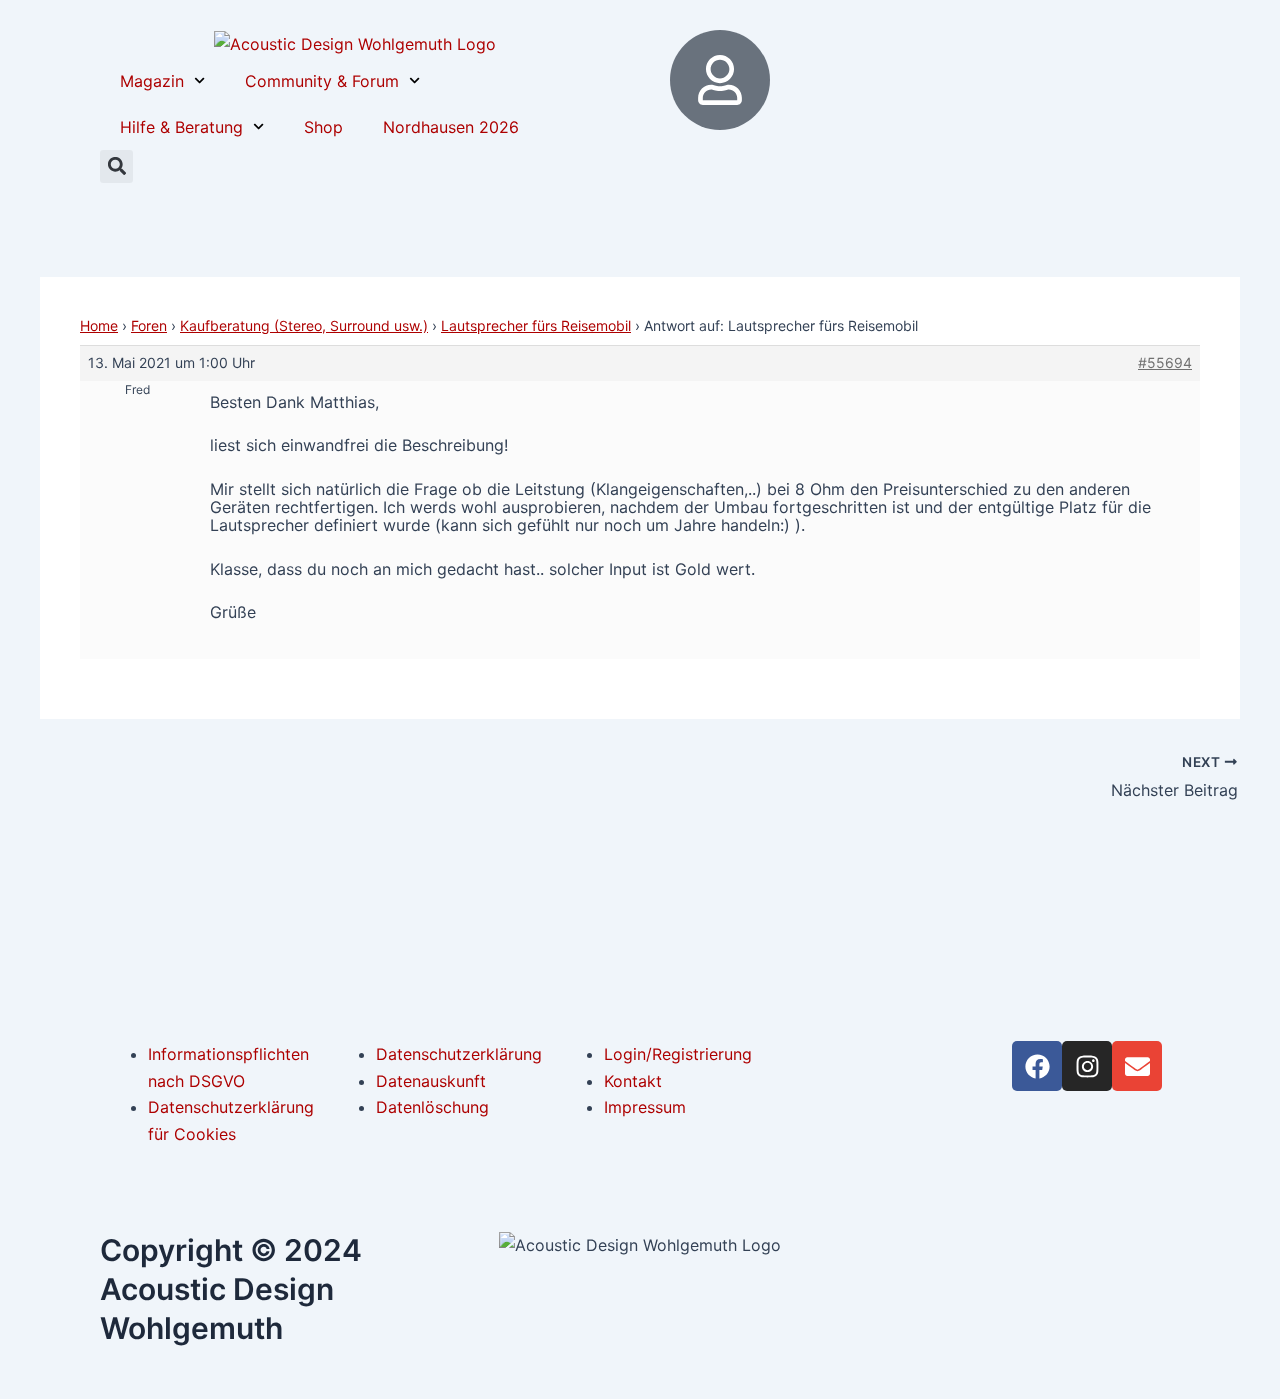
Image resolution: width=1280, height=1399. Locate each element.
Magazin (152, 81)
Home (99, 325)
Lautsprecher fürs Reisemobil (536, 325)
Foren (149, 325)
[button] (116, 166)
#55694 (1165, 362)
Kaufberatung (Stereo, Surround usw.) (304, 325)
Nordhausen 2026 (451, 127)
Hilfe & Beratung (181, 127)
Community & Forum (322, 81)
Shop (323, 127)
